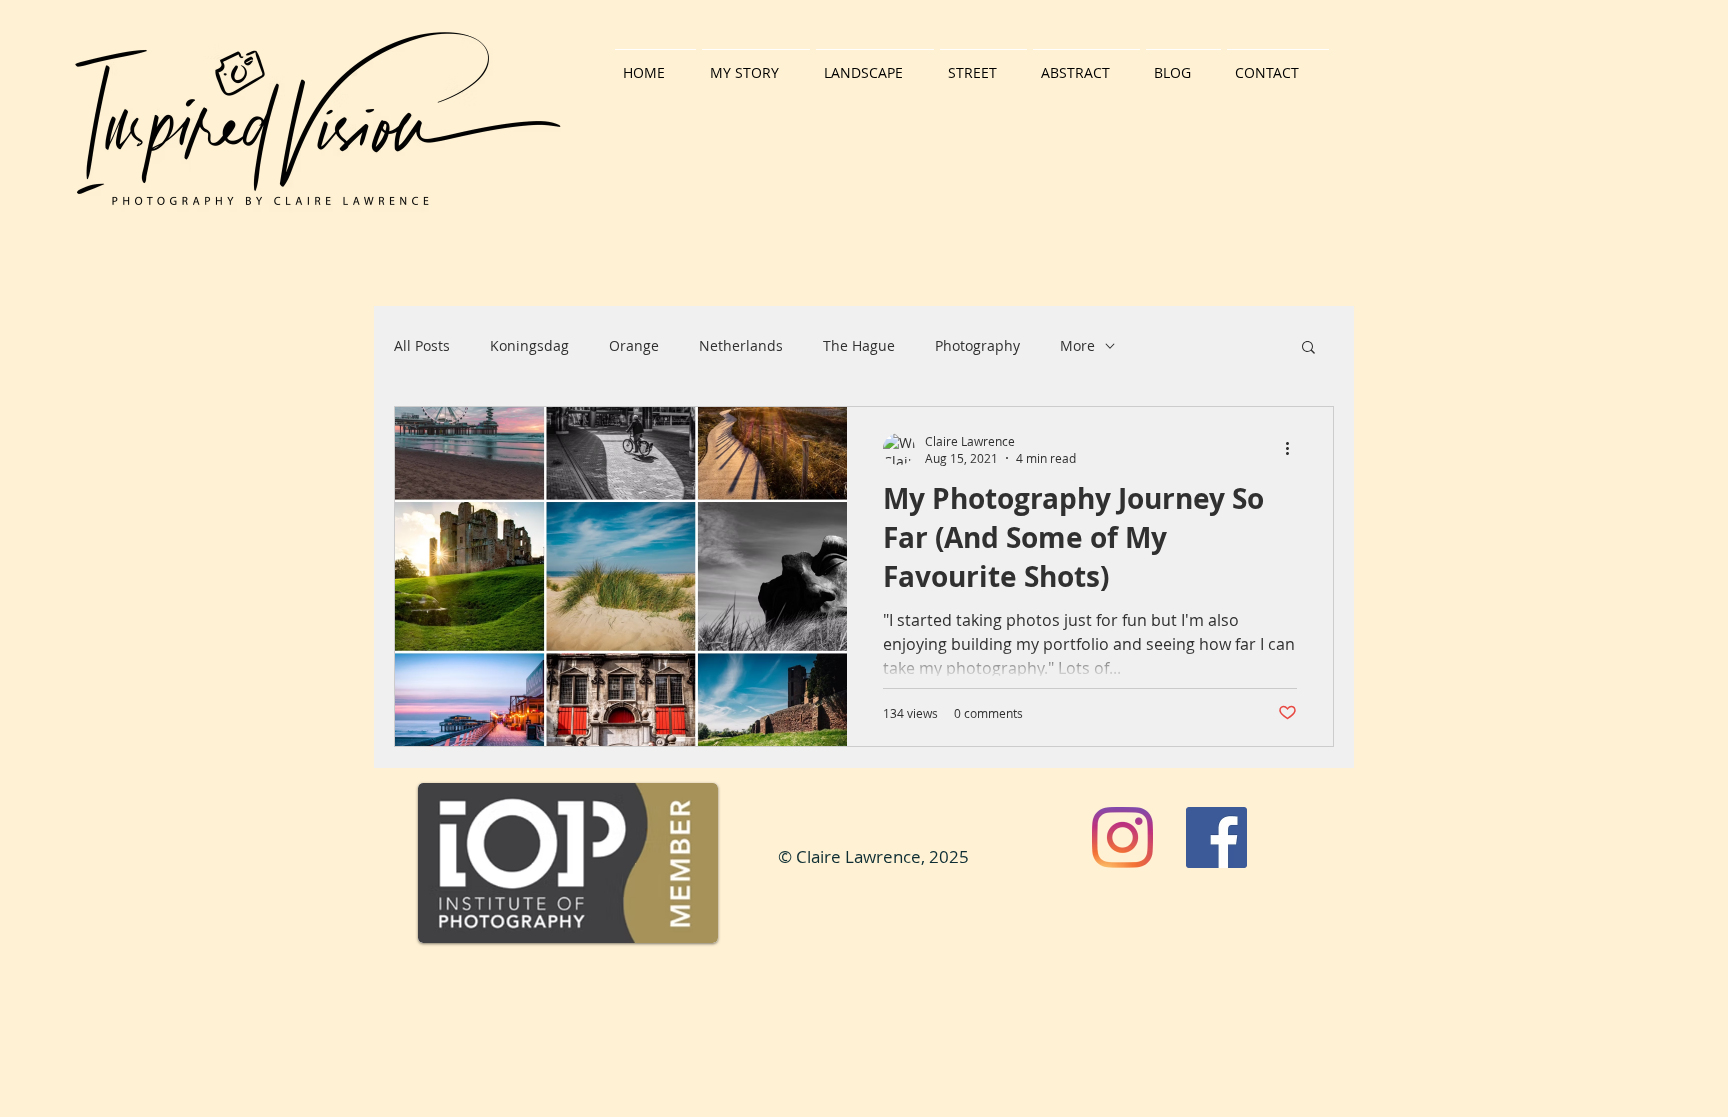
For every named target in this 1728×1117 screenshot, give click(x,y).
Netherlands (741, 345)
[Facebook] (1216, 837)
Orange (634, 345)
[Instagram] (1122, 837)
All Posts (422, 345)
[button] (1308, 348)
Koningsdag (529, 345)
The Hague (859, 345)
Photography (977, 345)
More (1077, 345)
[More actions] (1294, 449)
